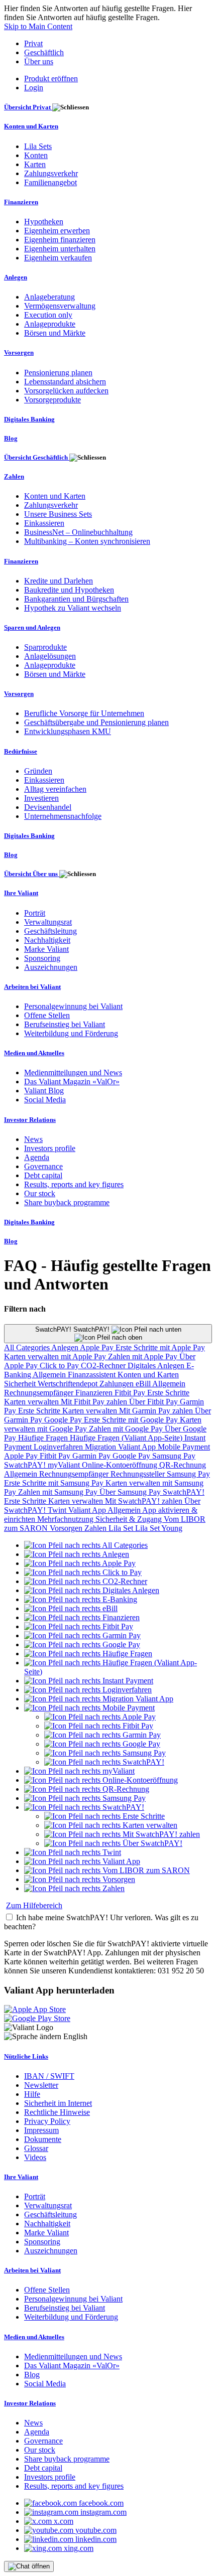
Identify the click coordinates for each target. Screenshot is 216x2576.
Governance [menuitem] (43, 1166)
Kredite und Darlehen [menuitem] (59, 581)
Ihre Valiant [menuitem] (21, 893)
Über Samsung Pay (131, 1492)
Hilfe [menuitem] (32, 2094)
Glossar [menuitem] (36, 2148)
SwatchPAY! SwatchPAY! (73, 1329)
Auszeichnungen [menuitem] (51, 967)
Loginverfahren (59, 1447)
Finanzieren (95, 1393)
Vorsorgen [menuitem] (19, 352)
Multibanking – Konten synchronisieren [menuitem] (87, 541)
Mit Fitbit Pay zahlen (95, 1402)
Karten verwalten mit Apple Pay (56, 1356)
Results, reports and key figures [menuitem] (74, 1184)
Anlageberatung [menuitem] (49, 297)
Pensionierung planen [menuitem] (58, 373)
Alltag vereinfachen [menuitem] (55, 789)
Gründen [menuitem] (38, 771)
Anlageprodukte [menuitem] (50, 324)
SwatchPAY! (26, 1465)
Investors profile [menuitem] (50, 1148)
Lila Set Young (159, 1528)
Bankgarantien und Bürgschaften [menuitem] (76, 599)
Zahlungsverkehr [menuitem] (51, 173)
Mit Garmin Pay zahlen (157, 1411)
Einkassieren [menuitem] (44, 523)
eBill (144, 1384)
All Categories (28, 1347)
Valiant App (88, 1510)
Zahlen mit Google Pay (127, 1429)
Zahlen (96, 1528)
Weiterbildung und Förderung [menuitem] (71, 1033)
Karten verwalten (32, 1402)
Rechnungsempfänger (40, 1393)
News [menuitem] (33, 1139)
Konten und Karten (148, 1375)
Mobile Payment (184, 1447)
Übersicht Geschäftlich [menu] (37, 457)
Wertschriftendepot (69, 1384)
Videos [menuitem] (35, 2157)
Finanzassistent (93, 1375)
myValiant (65, 1465)
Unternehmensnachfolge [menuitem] (63, 816)
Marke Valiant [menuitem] (46, 949)
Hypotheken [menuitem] (44, 222)
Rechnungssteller (139, 1474)
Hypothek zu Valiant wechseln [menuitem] (73, 608)
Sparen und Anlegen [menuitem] (32, 627)
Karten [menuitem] (35, 164)
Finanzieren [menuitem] (21, 202)
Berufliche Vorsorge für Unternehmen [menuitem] (84, 713)
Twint (58, 1510)
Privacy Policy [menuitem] (47, 2121)
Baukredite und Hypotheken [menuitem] (69, 590)
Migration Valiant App (121, 1447)
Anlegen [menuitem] (16, 277)
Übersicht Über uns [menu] (32, 874)
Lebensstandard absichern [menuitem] (65, 382)
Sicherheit (21, 1384)
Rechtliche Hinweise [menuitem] (57, 2112)
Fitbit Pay (131, 1393)
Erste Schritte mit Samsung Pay (55, 1483)
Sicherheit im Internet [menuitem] (58, 2103)
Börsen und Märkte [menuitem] (55, 333)
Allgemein (50, 1375)
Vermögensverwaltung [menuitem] (60, 306)
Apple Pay (98, 1347)
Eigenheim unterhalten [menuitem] (60, 249)
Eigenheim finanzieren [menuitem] (60, 240)
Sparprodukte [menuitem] (45, 647)
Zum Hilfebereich (34, 1905)
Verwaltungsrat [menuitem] (48, 922)
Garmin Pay (92, 1456)
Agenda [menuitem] (37, 1157)
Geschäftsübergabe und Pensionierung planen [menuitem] (96, 722)
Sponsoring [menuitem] (42, 958)
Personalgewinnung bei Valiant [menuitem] (73, 1006)
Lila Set (122, 1528)
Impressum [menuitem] (41, 2130)
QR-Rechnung (183, 1465)
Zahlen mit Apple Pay (144, 1356)
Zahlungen (118, 1384)
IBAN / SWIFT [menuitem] (49, 2076)
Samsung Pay (174, 1456)
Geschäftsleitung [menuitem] (50, 931)
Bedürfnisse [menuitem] (21, 751)
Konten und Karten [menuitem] (31, 126)
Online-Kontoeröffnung (121, 1465)
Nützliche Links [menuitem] (26, 2056)
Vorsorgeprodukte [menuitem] (52, 400)
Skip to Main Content (38, 26)
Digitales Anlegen (157, 1366)
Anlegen (66, 1347)
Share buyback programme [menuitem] (67, 1202)
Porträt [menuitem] (35, 913)
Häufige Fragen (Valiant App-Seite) (127, 1438)
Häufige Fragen (44, 1438)
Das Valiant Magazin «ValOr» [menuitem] (72, 1082)
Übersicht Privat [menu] (28, 107)
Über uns (39, 61)
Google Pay (64, 1420)
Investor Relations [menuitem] (30, 1120)
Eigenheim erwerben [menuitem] (57, 231)
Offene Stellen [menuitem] (47, 1015)
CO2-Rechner (104, 1366)
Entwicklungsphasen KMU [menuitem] (68, 731)
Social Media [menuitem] (45, 1100)
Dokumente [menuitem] (43, 2139)
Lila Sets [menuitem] (38, 146)
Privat (33, 43)
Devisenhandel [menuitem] (48, 807)
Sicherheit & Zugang (130, 1519)
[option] (86, 1545)
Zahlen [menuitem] (14, 476)
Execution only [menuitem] (48, 315)
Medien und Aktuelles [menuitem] (34, 1053)
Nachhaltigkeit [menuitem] (47, 940)
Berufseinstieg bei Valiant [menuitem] (65, 1024)
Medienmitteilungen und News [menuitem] (73, 1072)
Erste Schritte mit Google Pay (132, 1420)
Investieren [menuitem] (41, 798)
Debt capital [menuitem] (43, 1175)
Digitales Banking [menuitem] (29, 419)
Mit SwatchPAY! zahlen (145, 1501)
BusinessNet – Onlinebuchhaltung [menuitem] (78, 532)
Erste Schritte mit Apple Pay (160, 1347)
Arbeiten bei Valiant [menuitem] (32, 987)
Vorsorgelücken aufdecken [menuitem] (66, 391)
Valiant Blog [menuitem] (44, 1091)
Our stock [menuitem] (40, 1193)
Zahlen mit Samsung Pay (59, 1492)
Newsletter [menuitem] (41, 2085)
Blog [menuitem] (11, 438)
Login (34, 88)
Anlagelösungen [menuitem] (50, 656)
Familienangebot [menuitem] (50, 182)
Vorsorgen (67, 1528)
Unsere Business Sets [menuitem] (58, 514)
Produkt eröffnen (51, 79)
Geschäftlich (44, 52)
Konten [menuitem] (36, 155)
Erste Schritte (168, 1393)
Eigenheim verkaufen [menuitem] (58, 258)
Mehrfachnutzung (66, 1519)
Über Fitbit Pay (154, 1402)
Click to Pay (60, 1366)
